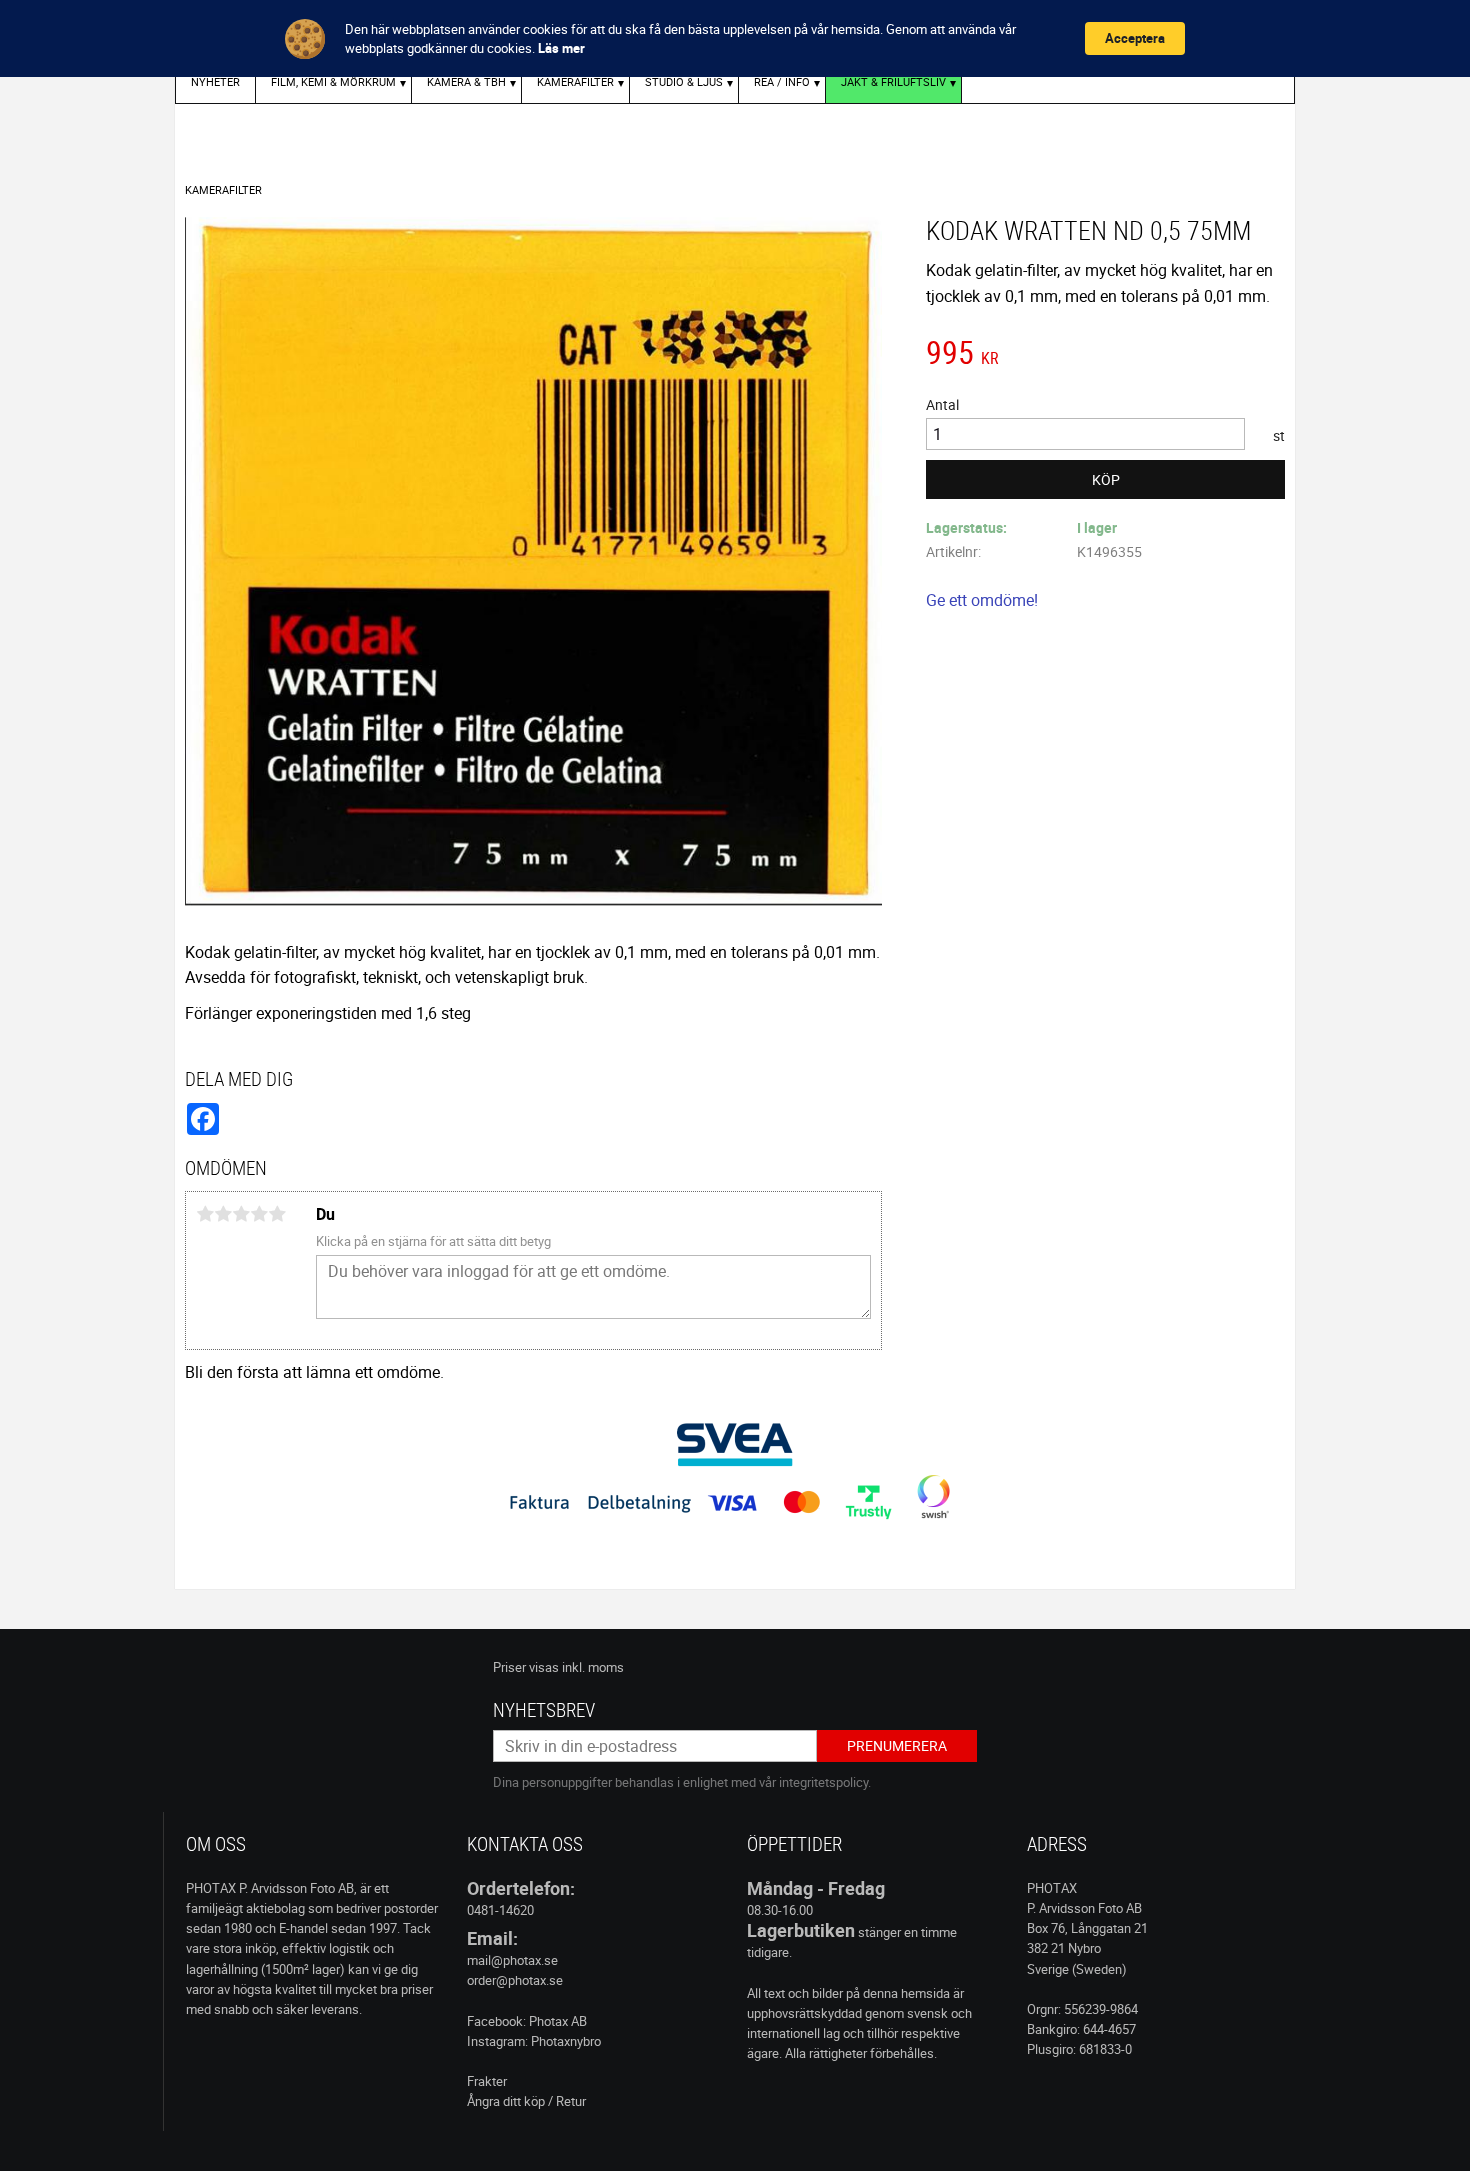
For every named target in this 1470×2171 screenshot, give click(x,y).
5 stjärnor (277, 1214)
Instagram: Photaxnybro (534, 2041)
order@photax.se (515, 1980)
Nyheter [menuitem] (215, 81)
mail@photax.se (512, 1960)
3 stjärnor (241, 1214)
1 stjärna (205, 1214)
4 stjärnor (259, 1214)
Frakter (487, 2081)
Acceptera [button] (1135, 38)
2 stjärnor (223, 1214)
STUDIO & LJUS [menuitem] (684, 81)
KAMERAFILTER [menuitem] (575, 81)
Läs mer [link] (561, 48)
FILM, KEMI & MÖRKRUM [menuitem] (333, 81)
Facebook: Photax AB (527, 2021)
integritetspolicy (823, 1782)
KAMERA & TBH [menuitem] (466, 81)
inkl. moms (593, 1667)
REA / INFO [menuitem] (782, 81)
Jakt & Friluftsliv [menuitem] (893, 81)
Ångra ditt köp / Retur (526, 2101)
